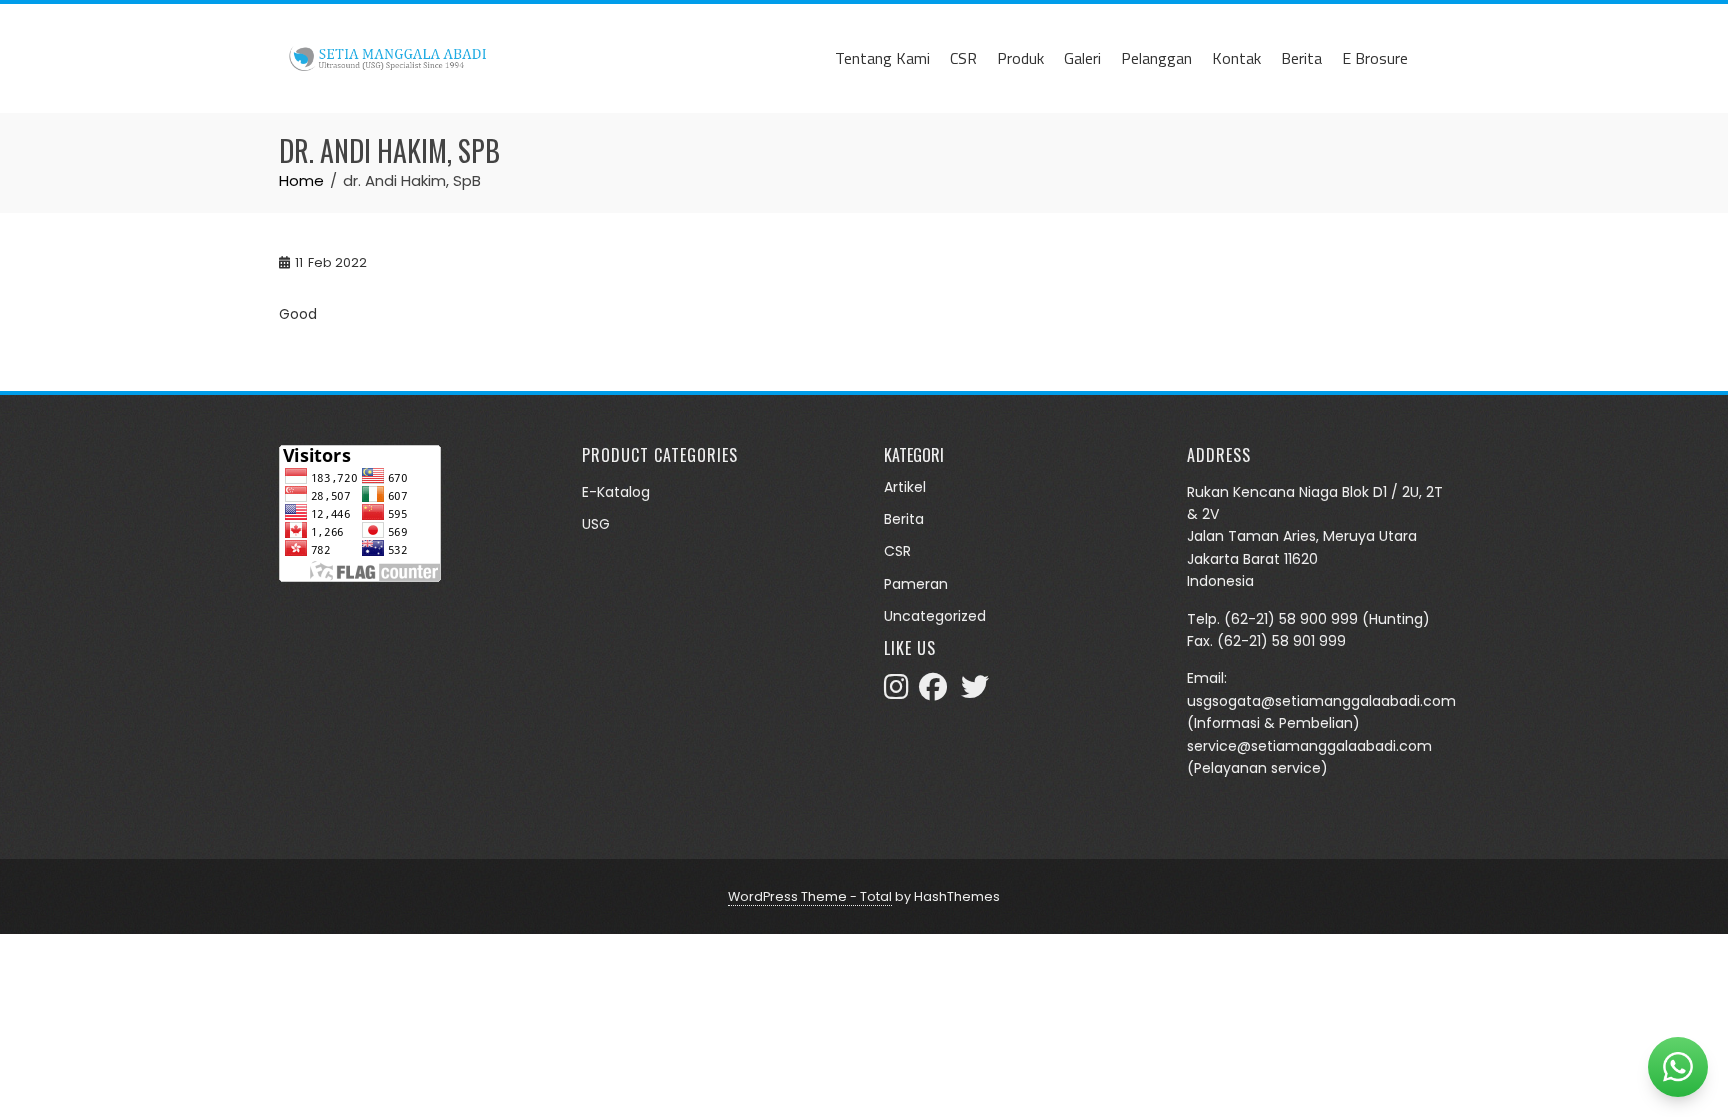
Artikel (905, 487)
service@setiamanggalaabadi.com (1309, 746)
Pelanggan (1156, 58)
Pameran (916, 584)
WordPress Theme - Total (810, 896)
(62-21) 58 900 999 (1291, 619)
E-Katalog (616, 492)
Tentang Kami (882, 58)
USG (596, 524)
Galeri (1082, 58)
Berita (1301, 58)
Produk (1020, 58)
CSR (963, 58)
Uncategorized (935, 616)
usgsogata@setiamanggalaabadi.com (1321, 701)
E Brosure (1375, 58)
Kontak (1236, 58)
